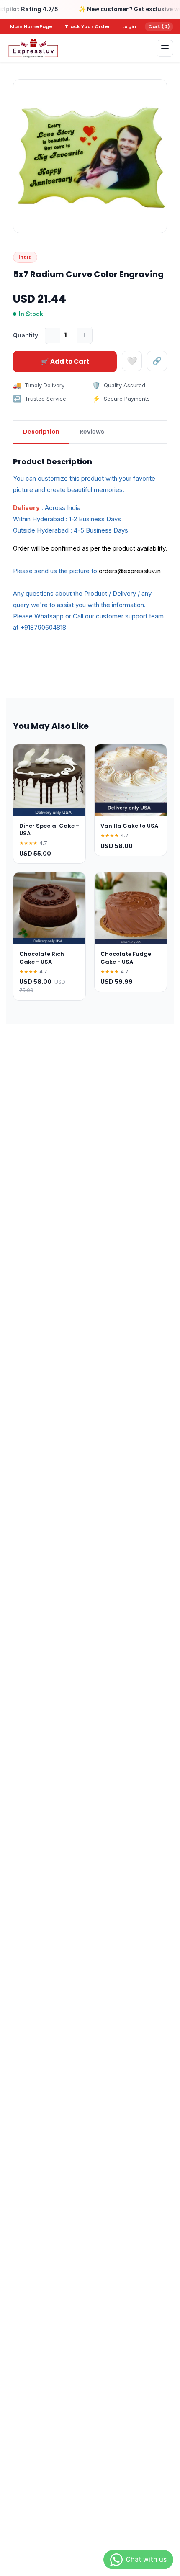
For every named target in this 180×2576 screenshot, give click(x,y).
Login (129, 26)
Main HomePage (31, 26)
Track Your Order (87, 26)
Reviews (92, 432)
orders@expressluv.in (130, 571)
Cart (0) (159, 26)
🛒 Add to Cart (65, 362)
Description (41, 432)
